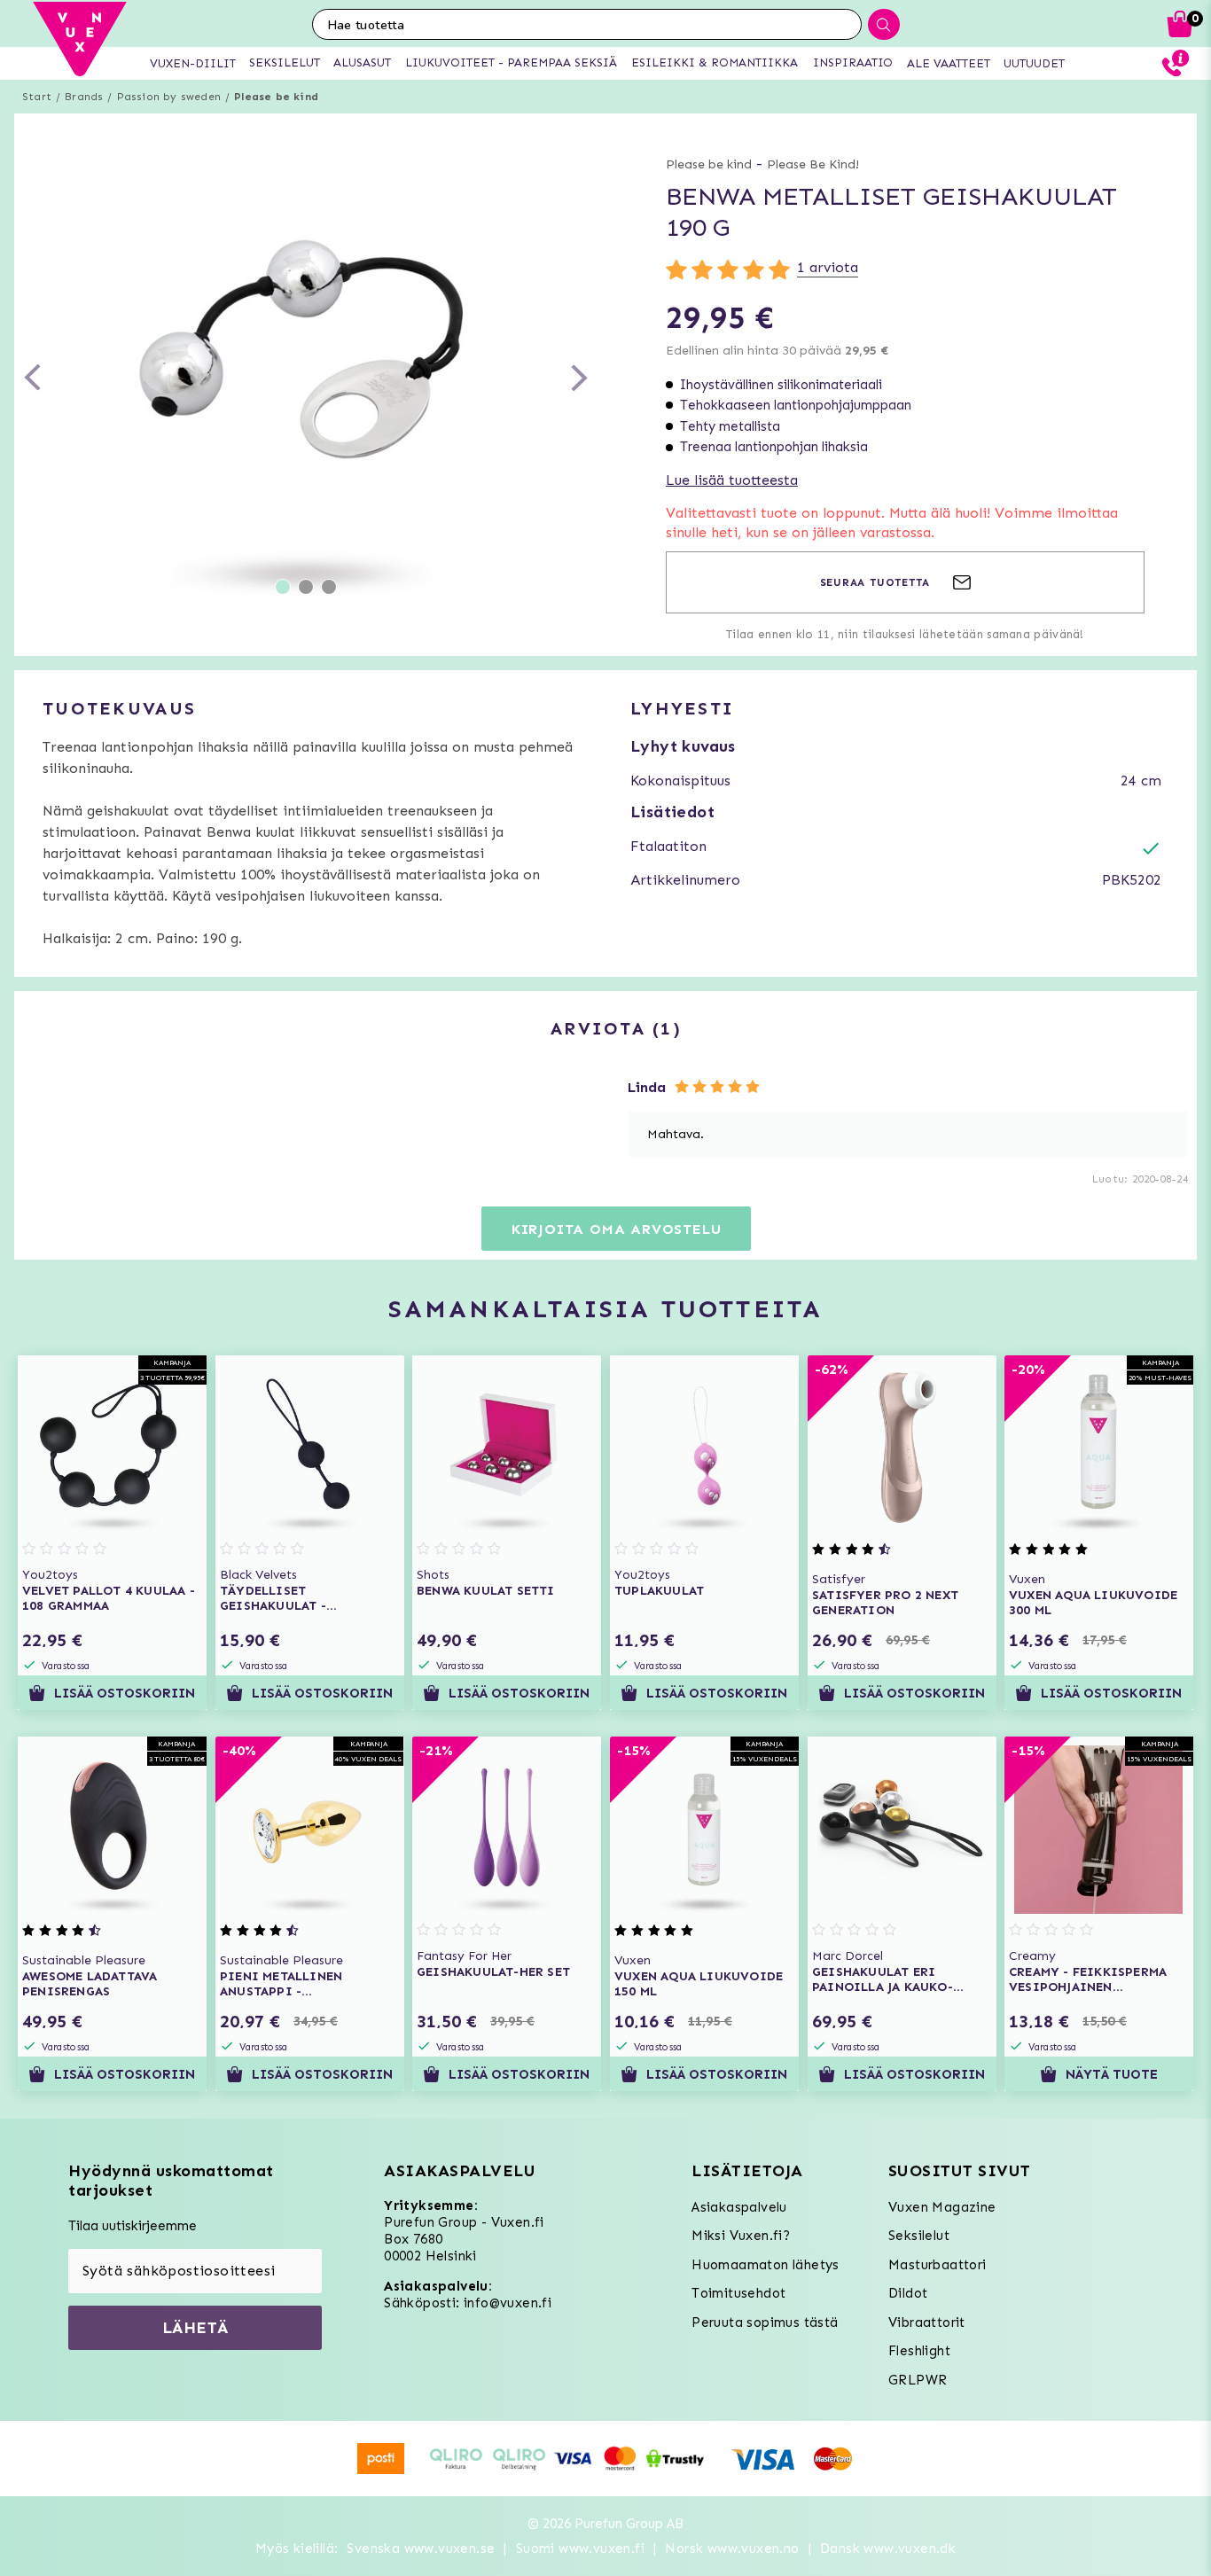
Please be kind (276, 97)
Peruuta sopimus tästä (765, 2322)
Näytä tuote (1112, 2074)
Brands (84, 97)
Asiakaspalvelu (739, 2207)
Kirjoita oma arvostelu (617, 1229)
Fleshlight (919, 2351)
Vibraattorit (927, 2322)
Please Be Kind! (813, 164)
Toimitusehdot (738, 2293)
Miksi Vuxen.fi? (741, 2236)
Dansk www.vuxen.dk (888, 2549)
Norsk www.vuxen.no (732, 2549)
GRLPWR (918, 2380)
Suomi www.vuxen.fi (580, 2549)
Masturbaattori (938, 2265)
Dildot (908, 2293)
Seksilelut (919, 2236)
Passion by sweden (169, 97)
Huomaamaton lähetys (766, 2265)
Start (37, 97)
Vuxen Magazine (942, 2207)
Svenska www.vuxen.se (421, 2549)
